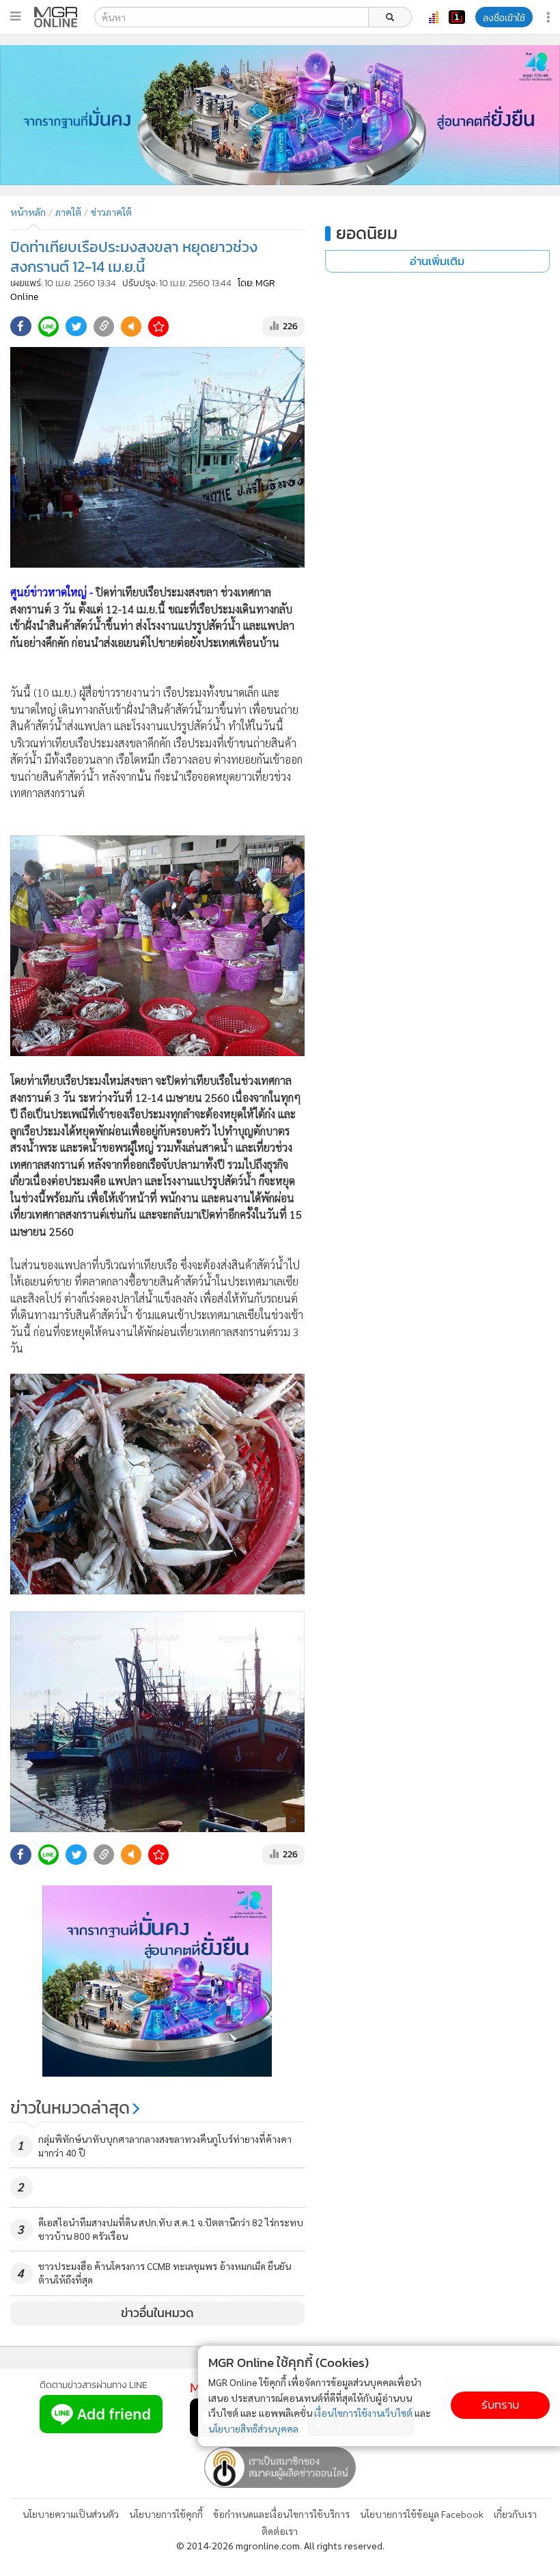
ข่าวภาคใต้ (111, 212)
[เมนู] (15, 16)
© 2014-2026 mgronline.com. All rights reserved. (280, 2545)
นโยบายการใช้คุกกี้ (166, 2514)
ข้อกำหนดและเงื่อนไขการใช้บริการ (281, 2514)
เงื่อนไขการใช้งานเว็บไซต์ (363, 2413)
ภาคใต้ (68, 212)
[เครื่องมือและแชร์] (550, 17)
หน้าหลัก (28, 212)
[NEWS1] (457, 17)
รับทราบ (500, 2405)
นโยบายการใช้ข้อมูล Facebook (422, 2514)
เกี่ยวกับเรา (515, 2514)
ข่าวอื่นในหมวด (157, 2313)
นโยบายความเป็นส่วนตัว (71, 2514)
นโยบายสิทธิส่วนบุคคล (253, 2428)
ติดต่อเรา (280, 2531)
